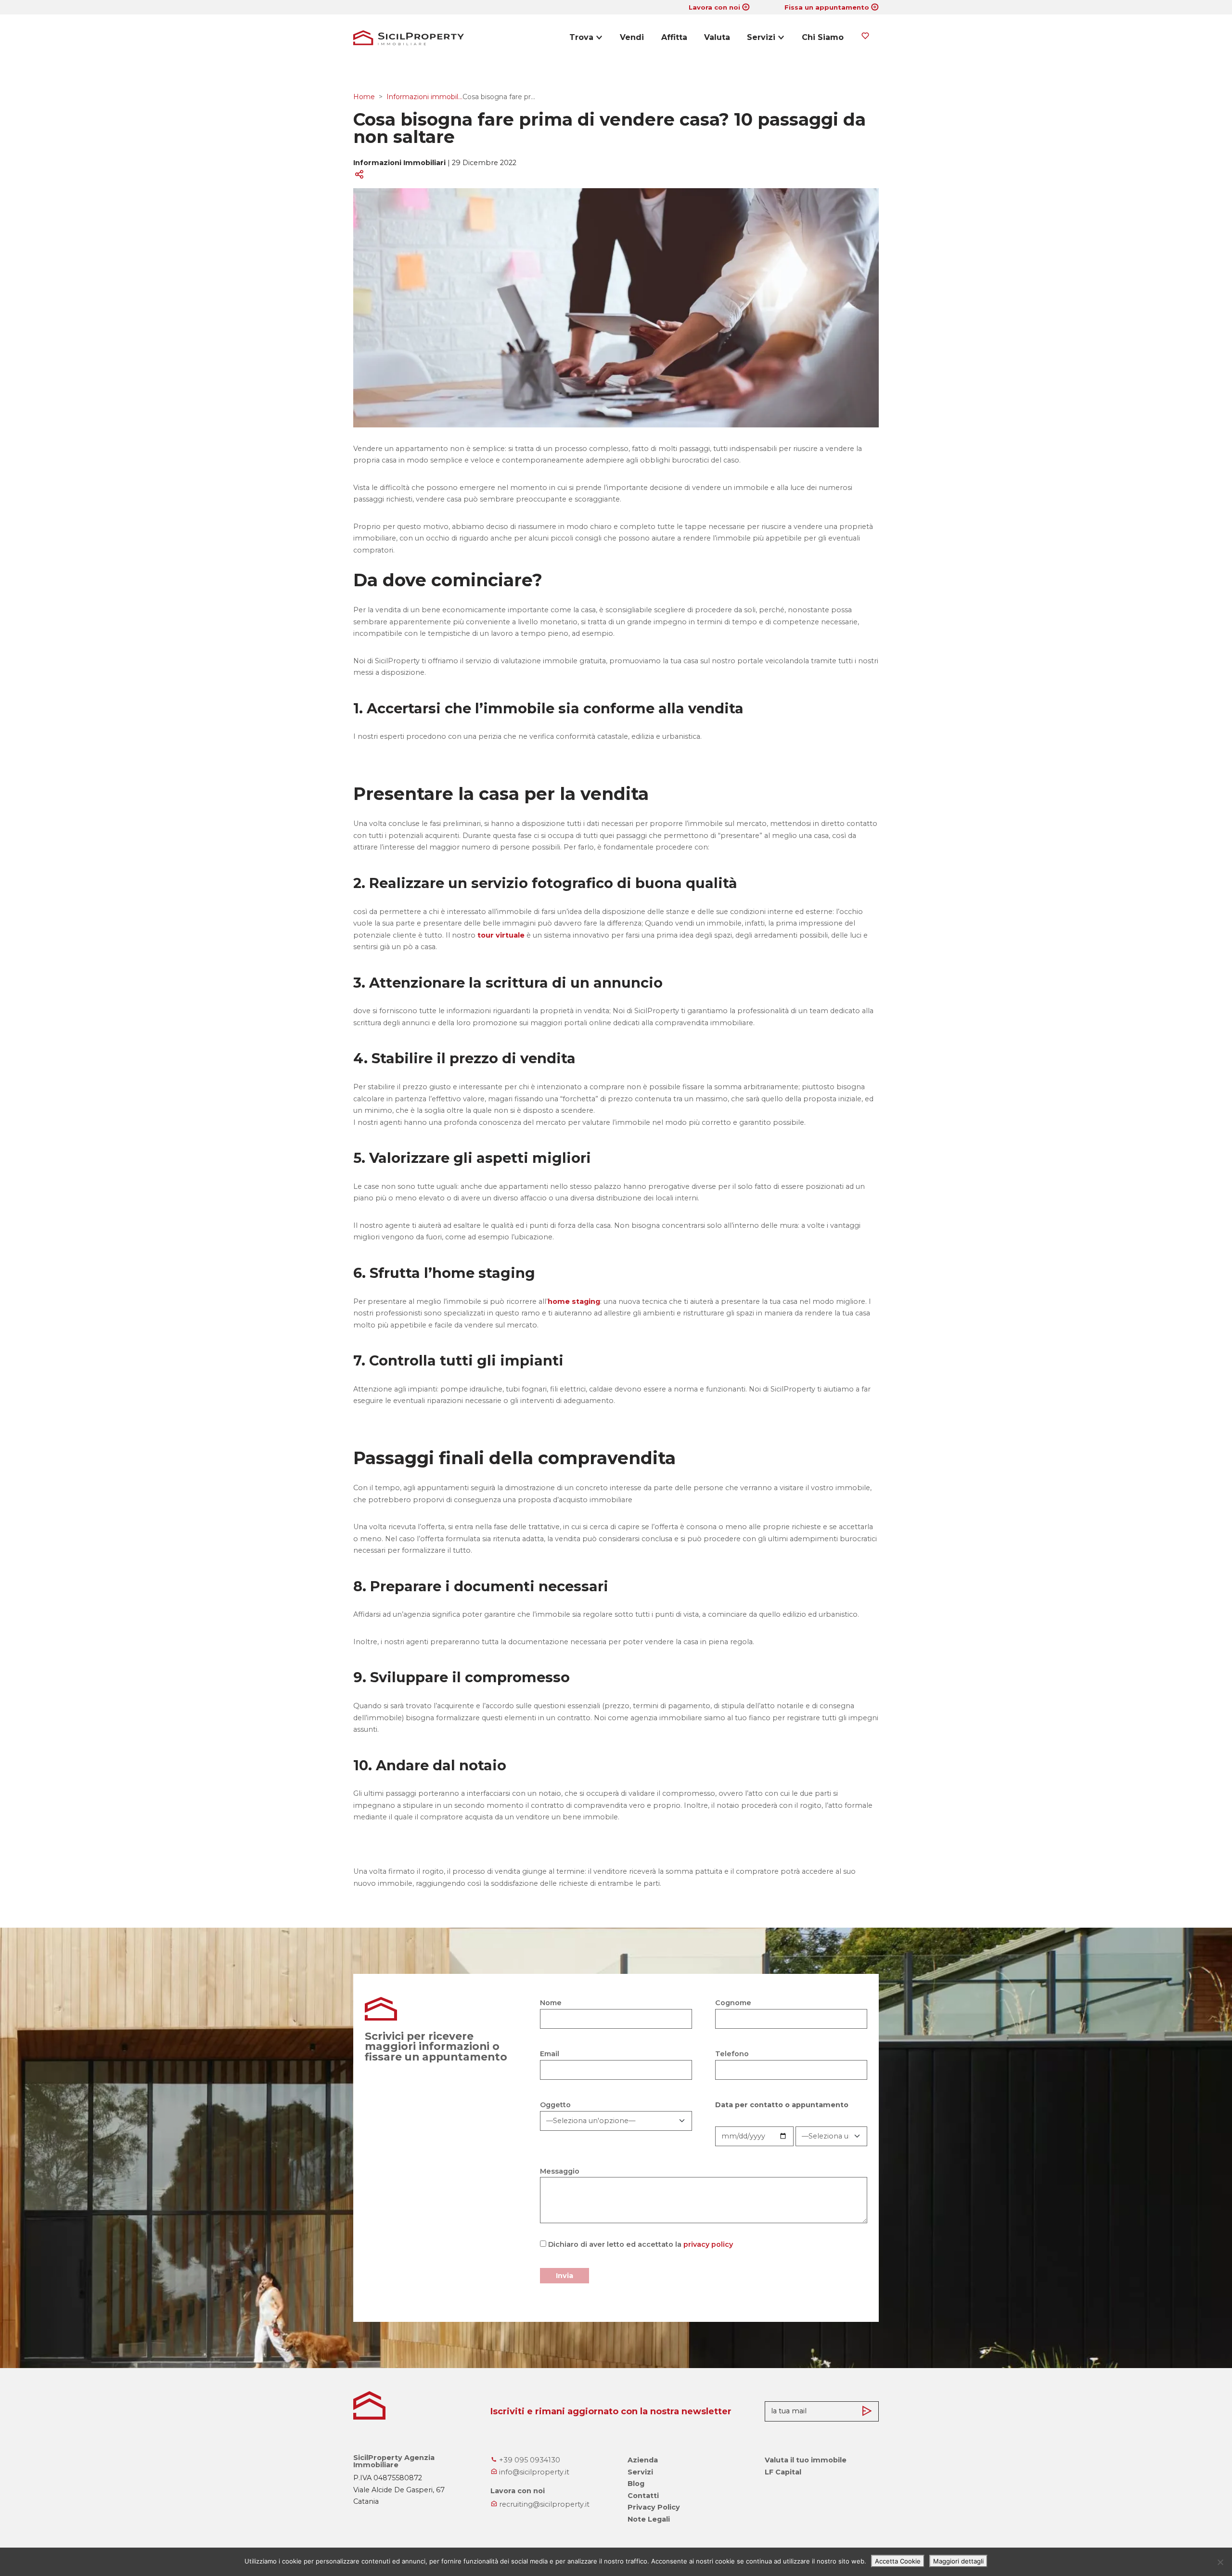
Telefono (732, 2054)
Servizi (761, 37)
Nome (551, 2003)
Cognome (733, 2003)
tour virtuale (501, 935)
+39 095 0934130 (529, 2460)
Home (364, 97)
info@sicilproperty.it (533, 2472)
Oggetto (555, 2105)
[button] (614, 174)
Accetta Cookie (898, 2561)
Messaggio (560, 2171)
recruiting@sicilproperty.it (543, 2504)
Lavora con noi (714, 7)
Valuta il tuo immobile (806, 2460)
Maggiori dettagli (958, 2561)
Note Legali (649, 2519)
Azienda (643, 2460)
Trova (581, 37)
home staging (574, 1301)
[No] (1220, 2562)
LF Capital (783, 2472)
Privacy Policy (654, 2507)
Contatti (643, 2496)
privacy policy (708, 2244)
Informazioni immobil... (424, 97)
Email (550, 2054)
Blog (636, 2484)
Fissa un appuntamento (827, 7)
